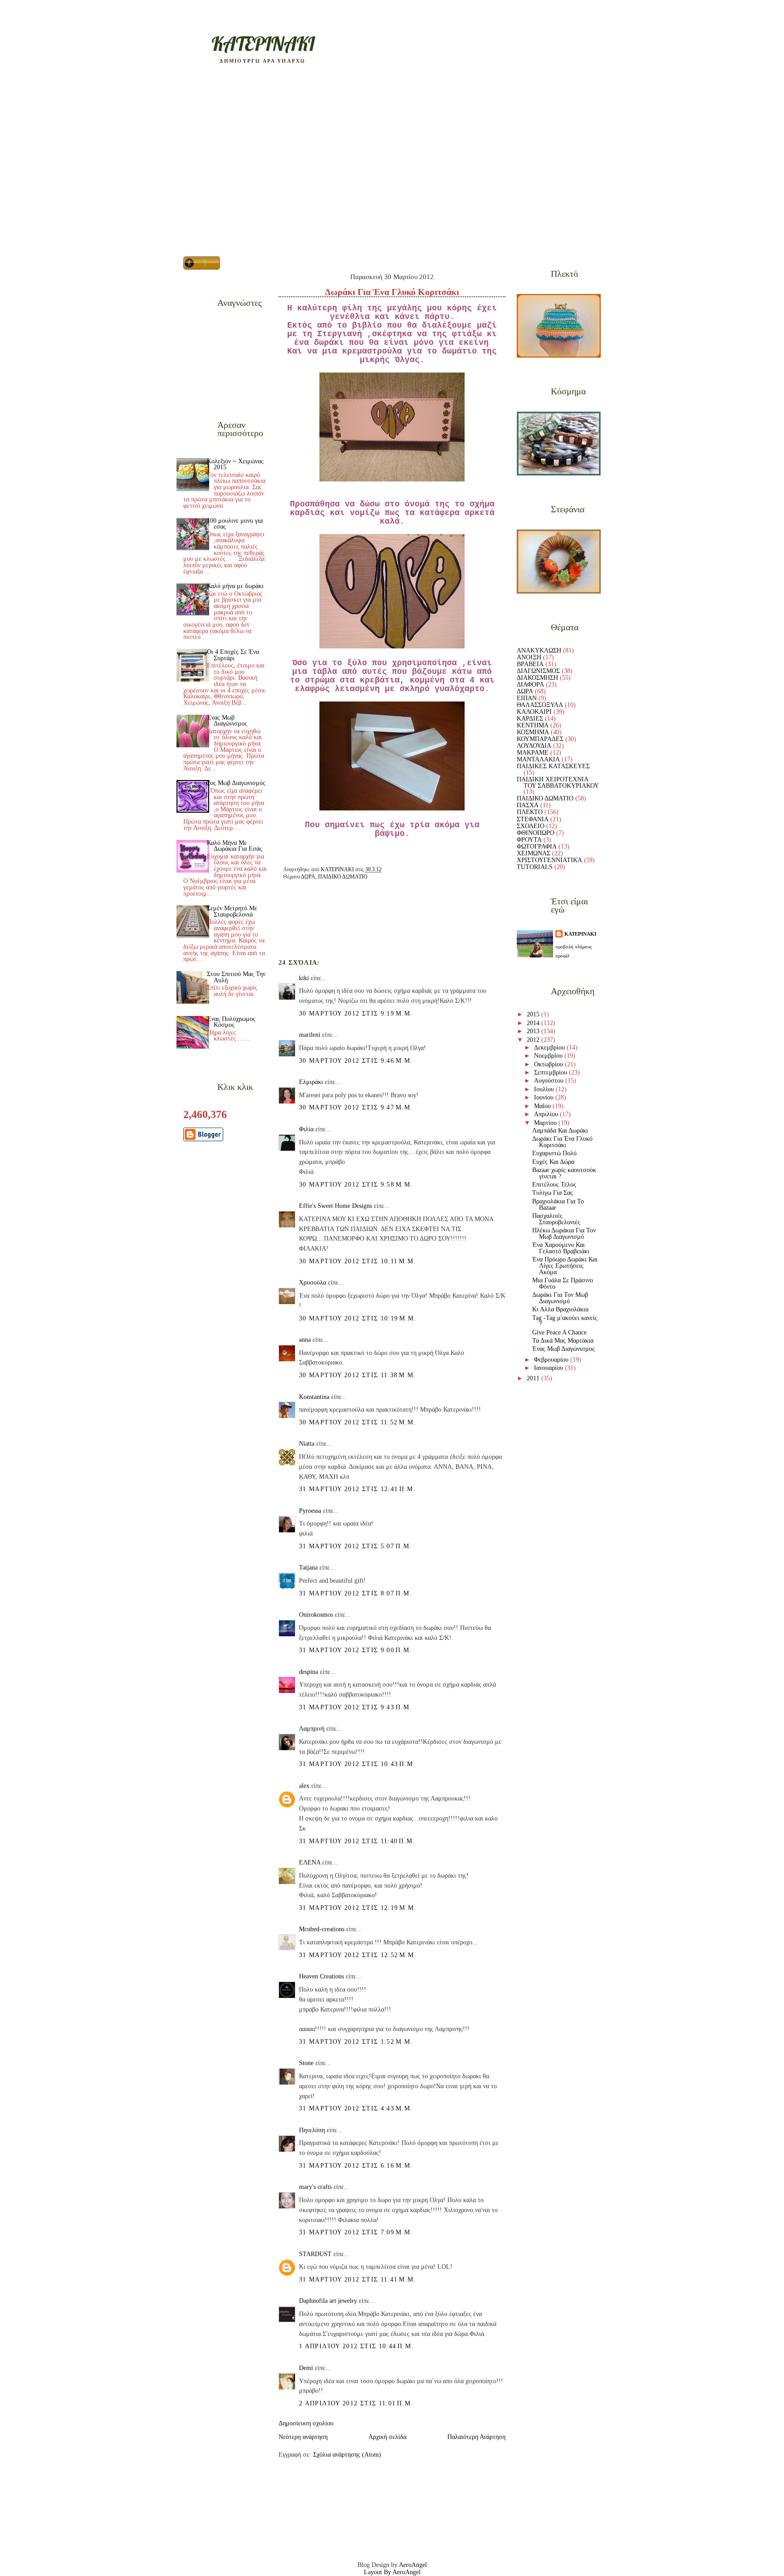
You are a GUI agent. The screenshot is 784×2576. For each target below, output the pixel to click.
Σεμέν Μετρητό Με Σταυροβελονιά (232, 911)
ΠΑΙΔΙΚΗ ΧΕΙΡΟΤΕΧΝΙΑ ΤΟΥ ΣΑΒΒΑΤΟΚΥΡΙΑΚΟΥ (558, 783)
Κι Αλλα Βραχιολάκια (560, 1309)
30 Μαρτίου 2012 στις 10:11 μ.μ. (358, 1261)
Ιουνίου (545, 1097)
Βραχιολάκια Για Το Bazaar (558, 1205)
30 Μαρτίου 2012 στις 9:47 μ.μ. (356, 1107)
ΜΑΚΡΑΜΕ (533, 753)
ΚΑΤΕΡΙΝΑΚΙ (580, 934)
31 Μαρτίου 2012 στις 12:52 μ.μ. (358, 1955)
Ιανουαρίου (549, 1368)
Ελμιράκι (311, 1082)
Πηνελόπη (312, 2130)
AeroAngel (413, 2565)
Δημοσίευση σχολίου (306, 2423)
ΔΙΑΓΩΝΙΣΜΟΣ (538, 671)
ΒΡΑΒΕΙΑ (530, 664)
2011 (534, 1378)
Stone (306, 2063)
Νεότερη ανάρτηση (303, 2437)
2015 (534, 1014)
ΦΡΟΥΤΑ (529, 840)
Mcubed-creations (322, 1929)
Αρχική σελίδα (387, 2437)
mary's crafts (315, 2187)
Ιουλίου (545, 1089)
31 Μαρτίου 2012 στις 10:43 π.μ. (357, 1764)
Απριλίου (547, 1114)
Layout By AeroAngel (392, 2572)
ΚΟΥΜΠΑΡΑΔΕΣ (540, 739)
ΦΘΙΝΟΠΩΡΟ (536, 833)
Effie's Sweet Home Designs (336, 1206)
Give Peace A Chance (559, 1332)
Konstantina (314, 1397)
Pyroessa (310, 1511)
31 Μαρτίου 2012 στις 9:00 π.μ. (355, 1650)
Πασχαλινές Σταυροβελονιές (556, 1219)
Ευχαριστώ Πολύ (554, 1153)
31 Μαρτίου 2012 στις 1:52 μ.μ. (356, 2042)
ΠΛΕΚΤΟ (530, 812)
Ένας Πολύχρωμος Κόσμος (231, 1022)
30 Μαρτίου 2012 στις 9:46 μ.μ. (356, 1061)
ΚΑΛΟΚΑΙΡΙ (534, 712)
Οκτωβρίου (549, 1064)
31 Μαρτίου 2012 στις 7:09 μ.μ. (356, 2232)
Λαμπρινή (312, 1729)
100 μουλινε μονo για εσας (235, 524)
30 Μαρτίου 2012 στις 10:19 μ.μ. (358, 1318)
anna (305, 1340)
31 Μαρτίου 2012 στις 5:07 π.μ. (355, 1546)
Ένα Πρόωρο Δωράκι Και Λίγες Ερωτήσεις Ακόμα (565, 1266)
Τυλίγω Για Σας (553, 1193)
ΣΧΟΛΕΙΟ (531, 826)
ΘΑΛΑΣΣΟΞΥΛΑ (540, 705)
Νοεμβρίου (549, 1056)
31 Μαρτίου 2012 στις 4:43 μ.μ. (356, 2108)
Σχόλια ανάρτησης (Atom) (347, 2455)
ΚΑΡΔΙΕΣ (530, 719)
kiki (304, 978)
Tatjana (308, 1568)
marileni (310, 1035)
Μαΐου (543, 1106)
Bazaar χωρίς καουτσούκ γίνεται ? (564, 1173)
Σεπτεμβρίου (551, 1072)
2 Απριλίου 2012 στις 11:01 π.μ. (356, 2403)
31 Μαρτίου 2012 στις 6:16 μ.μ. (356, 2166)
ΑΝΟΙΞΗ (529, 657)
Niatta (307, 1444)
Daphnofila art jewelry (328, 2301)
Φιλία (306, 1129)
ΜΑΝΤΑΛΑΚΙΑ (538, 759)
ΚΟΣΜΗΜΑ (533, 732)
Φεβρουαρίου (552, 1360)
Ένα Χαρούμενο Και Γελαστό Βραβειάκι (561, 1248)
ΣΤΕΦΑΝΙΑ (533, 819)
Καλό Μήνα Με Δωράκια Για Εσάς (235, 846)
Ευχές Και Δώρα (553, 1162)
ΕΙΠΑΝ (527, 698)
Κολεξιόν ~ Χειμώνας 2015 (235, 464)
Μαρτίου (546, 1123)
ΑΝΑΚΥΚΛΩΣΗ (539, 650)
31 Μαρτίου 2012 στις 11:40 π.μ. (357, 1841)
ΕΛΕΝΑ (310, 1862)
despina (309, 1672)
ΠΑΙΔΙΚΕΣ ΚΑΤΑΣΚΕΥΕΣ (553, 766)
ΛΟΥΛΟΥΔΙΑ (534, 746)
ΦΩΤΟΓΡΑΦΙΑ (537, 846)
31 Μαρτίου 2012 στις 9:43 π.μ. (355, 1707)
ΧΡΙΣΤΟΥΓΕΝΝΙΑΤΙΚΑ (549, 860)
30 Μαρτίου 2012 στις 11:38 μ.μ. (358, 1375)
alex (304, 1786)
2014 (534, 1023)
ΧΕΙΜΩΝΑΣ (534, 853)
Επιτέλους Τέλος (554, 1185)
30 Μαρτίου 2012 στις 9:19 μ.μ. (356, 1013)
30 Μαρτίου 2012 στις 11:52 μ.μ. (358, 1422)
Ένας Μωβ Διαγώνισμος (227, 721)
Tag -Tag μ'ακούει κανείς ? (565, 1321)
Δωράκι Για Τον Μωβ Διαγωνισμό (560, 1298)
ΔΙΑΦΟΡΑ (530, 684)
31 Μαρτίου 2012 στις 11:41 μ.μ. (358, 2279)
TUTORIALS (535, 867)
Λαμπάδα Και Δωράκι (560, 1131)
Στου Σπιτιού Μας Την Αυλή (236, 977)
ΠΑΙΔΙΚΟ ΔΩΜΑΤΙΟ (343, 877)
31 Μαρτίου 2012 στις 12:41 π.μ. (357, 1489)
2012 (534, 1040)
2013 (534, 1031)
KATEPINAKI (263, 44)
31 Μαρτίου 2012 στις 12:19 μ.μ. (358, 1908)
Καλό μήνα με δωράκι (235, 586)
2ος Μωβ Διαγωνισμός (236, 783)
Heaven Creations (321, 1976)
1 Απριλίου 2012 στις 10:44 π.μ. (356, 2346)
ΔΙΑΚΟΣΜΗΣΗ (537, 678)
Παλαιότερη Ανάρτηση (476, 2437)
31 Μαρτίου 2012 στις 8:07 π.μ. (355, 1593)
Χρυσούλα (313, 1283)
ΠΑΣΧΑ (528, 805)
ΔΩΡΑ (308, 877)
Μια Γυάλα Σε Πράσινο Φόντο (563, 1283)
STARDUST (315, 2254)
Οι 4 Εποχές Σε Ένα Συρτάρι (233, 655)
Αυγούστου (550, 1081)
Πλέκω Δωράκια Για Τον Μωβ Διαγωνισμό (564, 1234)
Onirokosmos (316, 1615)
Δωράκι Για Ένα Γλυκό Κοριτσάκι (562, 1142)
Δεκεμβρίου (550, 1048)
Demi (306, 2368)
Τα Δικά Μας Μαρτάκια (563, 1341)
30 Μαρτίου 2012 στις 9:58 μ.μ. (356, 1185)
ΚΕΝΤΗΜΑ (533, 725)
